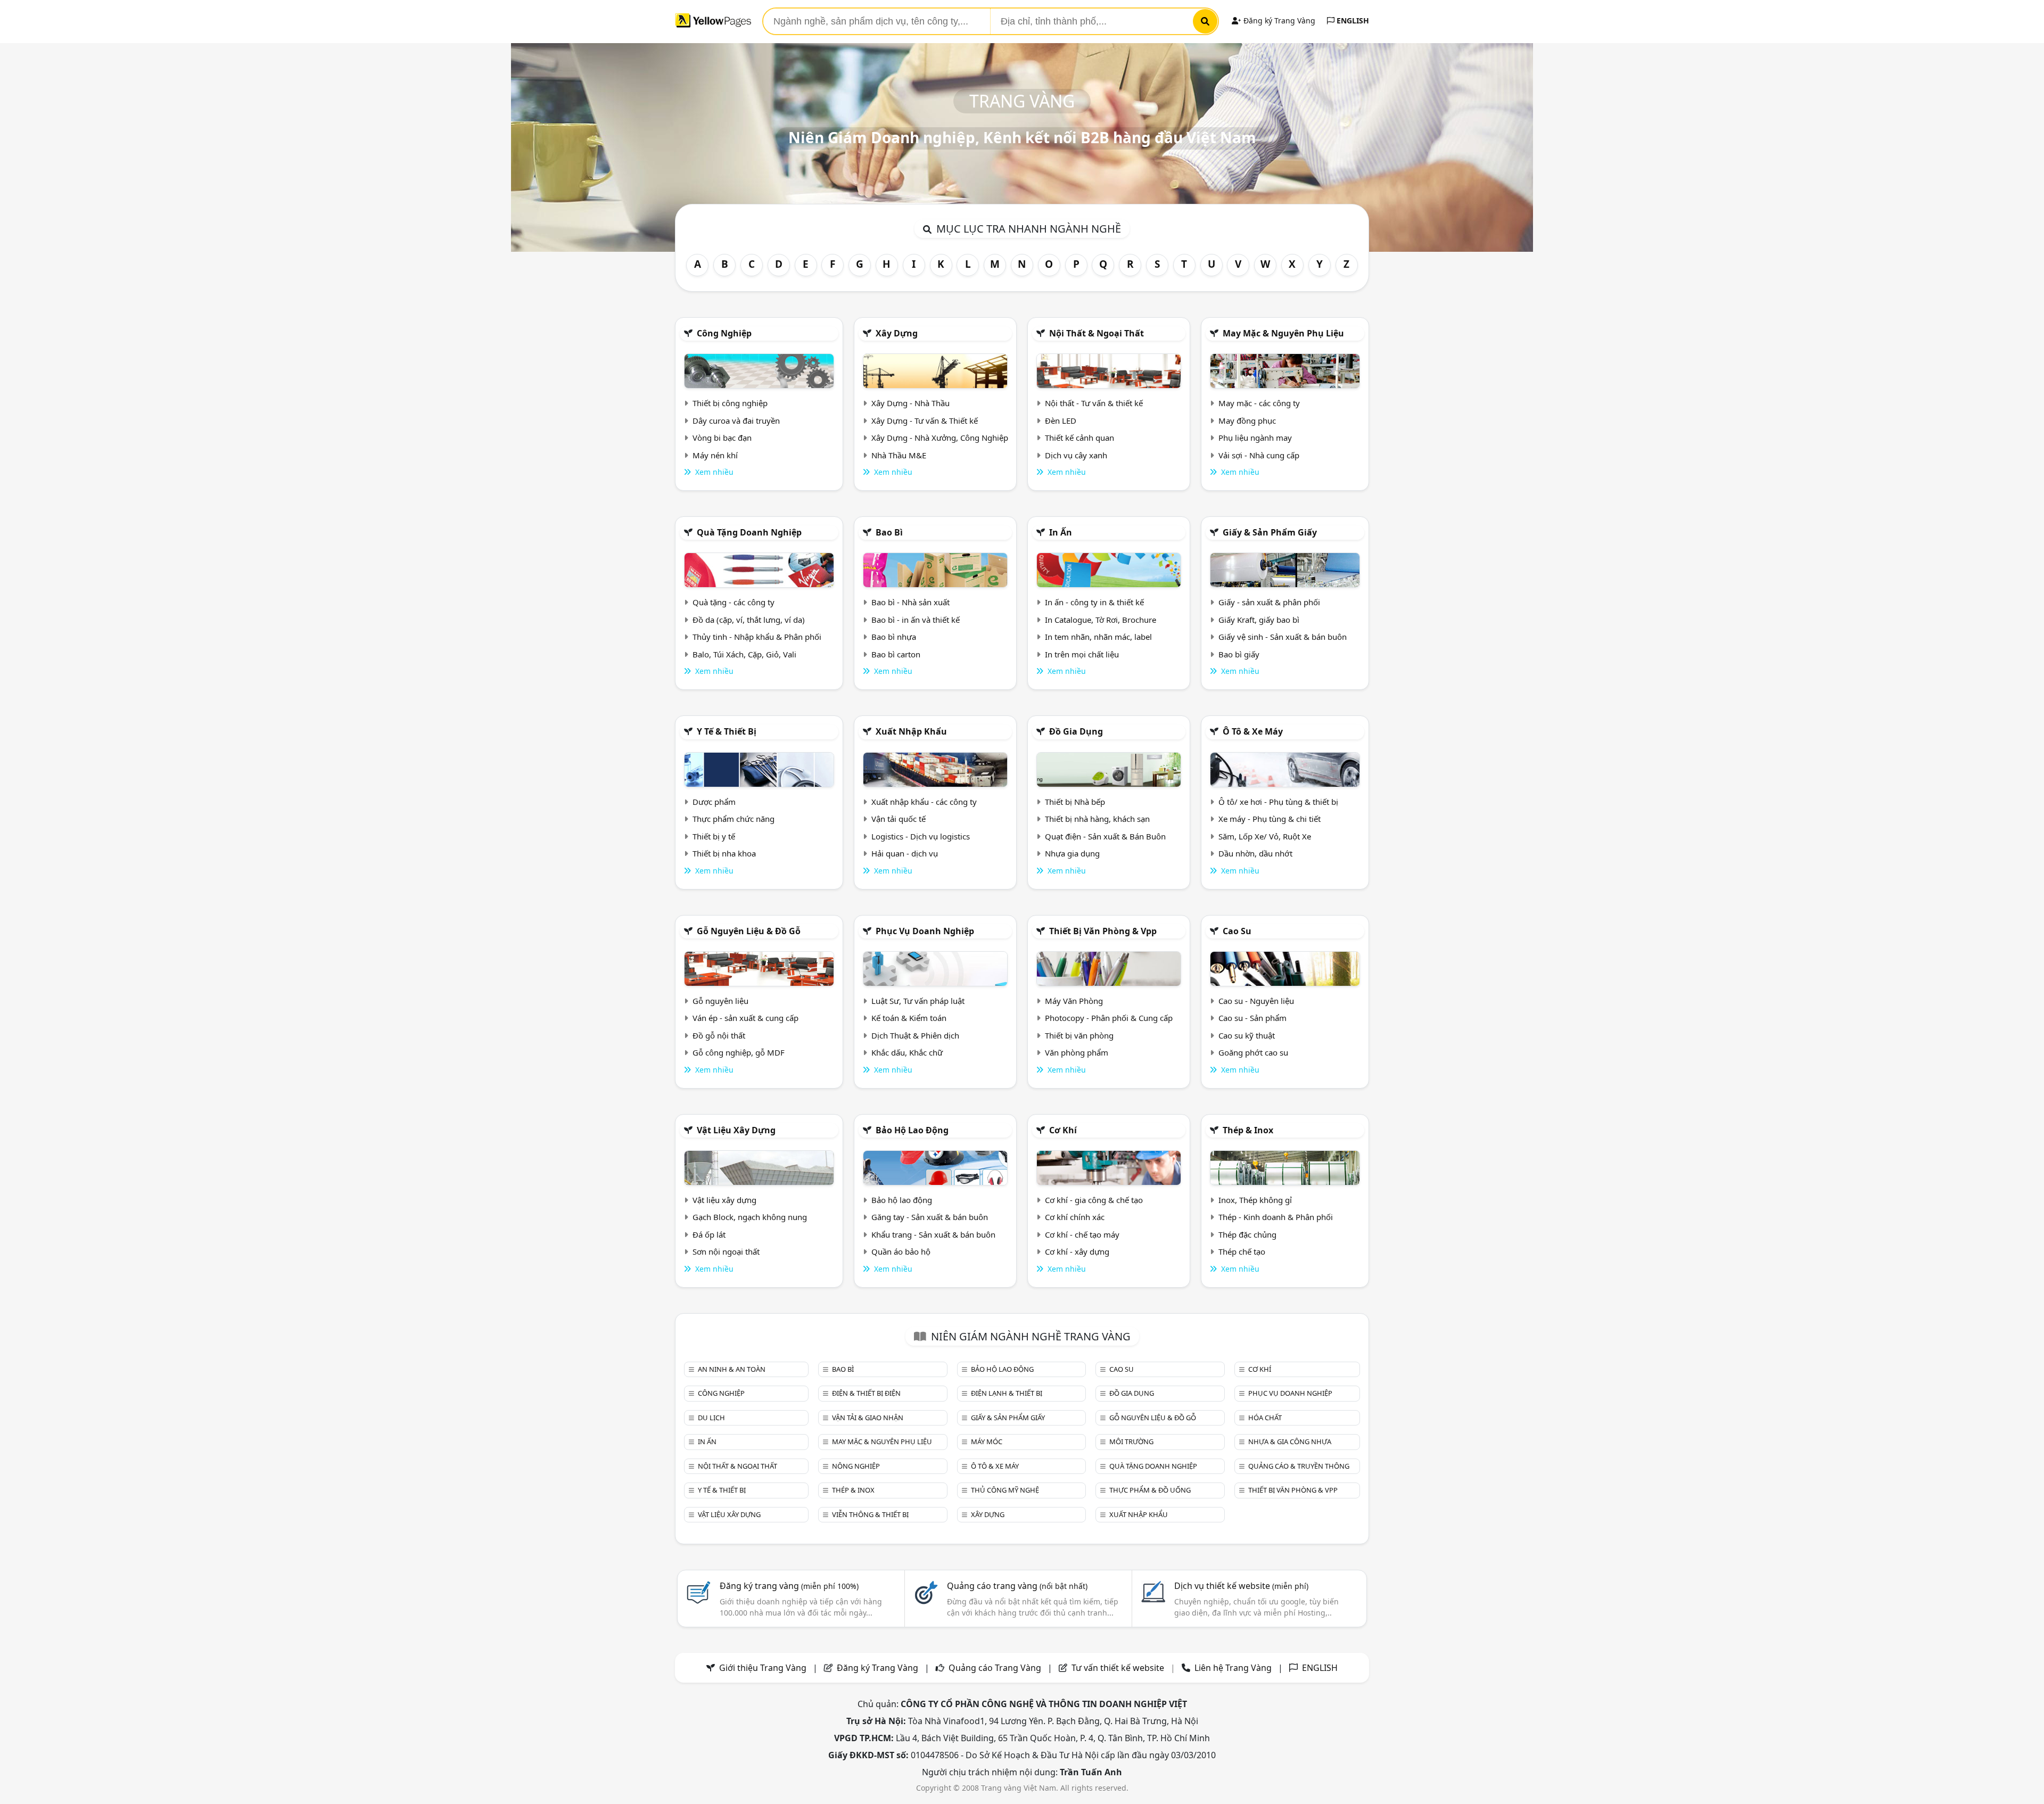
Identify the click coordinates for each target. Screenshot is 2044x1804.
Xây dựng (897, 333)
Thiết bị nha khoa (724, 853)
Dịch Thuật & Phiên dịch (915, 1035)
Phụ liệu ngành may (1255, 438)
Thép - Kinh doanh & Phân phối (1276, 1217)
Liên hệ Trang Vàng (1233, 1668)
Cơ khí (1063, 1130)
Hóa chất (1265, 1418)
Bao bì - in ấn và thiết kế (916, 620)
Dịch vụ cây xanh (1076, 455)
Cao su (1237, 931)
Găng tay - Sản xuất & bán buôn (930, 1217)
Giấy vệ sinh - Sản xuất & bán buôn (1283, 637)
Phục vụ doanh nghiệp (925, 931)
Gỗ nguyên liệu (720, 1001)
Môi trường (1131, 1441)
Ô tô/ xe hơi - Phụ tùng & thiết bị (1278, 802)
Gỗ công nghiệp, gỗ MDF (739, 1052)
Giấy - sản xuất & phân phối (1269, 602)
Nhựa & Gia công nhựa (1290, 1441)
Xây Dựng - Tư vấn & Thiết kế (925, 421)
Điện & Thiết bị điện (866, 1393)
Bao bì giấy (1239, 654)
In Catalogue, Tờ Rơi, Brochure (1101, 620)
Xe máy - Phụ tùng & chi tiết (1270, 819)
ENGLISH (1352, 20)
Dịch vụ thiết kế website (1241, 1586)
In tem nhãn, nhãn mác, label (1098, 637)
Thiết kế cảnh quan (1079, 438)
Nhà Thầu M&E (899, 455)
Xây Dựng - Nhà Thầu (910, 403)
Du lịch (711, 1418)
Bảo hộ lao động (912, 1130)
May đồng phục (1247, 421)
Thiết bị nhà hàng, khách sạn (1097, 819)
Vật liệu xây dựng (736, 1130)
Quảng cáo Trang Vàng (995, 1668)
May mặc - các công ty (1259, 403)
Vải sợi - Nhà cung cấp (1259, 455)
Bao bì (889, 532)
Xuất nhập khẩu (911, 731)
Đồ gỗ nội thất (719, 1035)
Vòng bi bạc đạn (722, 438)
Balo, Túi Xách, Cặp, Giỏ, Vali (744, 654)
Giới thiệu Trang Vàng (763, 1668)
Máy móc (987, 1441)
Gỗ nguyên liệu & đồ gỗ (749, 931)
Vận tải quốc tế (899, 819)
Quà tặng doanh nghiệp (749, 532)
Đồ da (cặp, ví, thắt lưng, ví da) (749, 620)
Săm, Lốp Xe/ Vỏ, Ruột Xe (1265, 836)
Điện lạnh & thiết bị (1007, 1393)
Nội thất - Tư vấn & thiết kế (1094, 403)
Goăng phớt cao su (1253, 1052)
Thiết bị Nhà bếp (1075, 802)
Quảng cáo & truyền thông (1299, 1466)
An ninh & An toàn (732, 1369)
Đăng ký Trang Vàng (1278, 20)
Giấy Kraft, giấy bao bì (1259, 620)
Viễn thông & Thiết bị (870, 1514)
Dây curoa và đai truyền (736, 421)
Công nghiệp (724, 333)
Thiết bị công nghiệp (730, 403)
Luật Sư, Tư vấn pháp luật (918, 1001)
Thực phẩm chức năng (733, 819)
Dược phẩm (714, 802)
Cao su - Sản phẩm (1252, 1018)
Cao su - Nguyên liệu (1256, 1001)
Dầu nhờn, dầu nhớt (1255, 853)
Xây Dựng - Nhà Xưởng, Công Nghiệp (940, 438)
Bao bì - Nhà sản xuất (910, 602)
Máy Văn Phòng (1074, 1001)
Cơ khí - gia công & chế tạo (1094, 1200)
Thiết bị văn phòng (1079, 1035)
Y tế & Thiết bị (727, 731)
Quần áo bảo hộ (901, 1251)
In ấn (1061, 532)
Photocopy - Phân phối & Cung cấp (1109, 1018)
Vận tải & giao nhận (868, 1418)
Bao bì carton (896, 654)
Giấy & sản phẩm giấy (1270, 532)
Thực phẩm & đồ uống (1150, 1490)
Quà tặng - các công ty (733, 602)
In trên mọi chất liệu (1082, 654)
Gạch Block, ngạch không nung (750, 1217)
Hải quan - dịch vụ (905, 853)
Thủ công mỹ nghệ (1005, 1490)
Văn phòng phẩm (1077, 1052)
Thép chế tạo (1242, 1251)
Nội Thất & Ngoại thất (1097, 333)
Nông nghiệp (856, 1466)
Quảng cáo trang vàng (1017, 1586)
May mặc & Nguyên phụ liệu (1283, 333)
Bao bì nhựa (894, 637)
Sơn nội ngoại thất (726, 1251)
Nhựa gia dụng (1072, 853)
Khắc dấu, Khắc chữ (907, 1052)
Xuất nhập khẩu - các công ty (924, 802)
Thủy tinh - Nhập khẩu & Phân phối (757, 637)
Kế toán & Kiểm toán (909, 1018)
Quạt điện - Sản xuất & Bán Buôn (1105, 836)
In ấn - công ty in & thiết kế (1094, 602)
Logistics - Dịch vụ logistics (921, 836)
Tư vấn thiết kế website (1119, 1668)
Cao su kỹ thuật (1247, 1035)
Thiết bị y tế (714, 836)
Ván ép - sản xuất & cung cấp (745, 1018)
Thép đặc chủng (1247, 1234)
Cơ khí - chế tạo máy (1082, 1234)
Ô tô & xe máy (1253, 731)
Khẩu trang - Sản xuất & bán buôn (933, 1234)
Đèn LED (1061, 421)
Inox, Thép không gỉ (1255, 1200)
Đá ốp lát (709, 1234)
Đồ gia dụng (1076, 731)
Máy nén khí (715, 455)
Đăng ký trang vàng (789, 1586)
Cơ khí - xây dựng (1077, 1251)
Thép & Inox (1248, 1130)
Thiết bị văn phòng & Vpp (1103, 931)
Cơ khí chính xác (1075, 1217)
